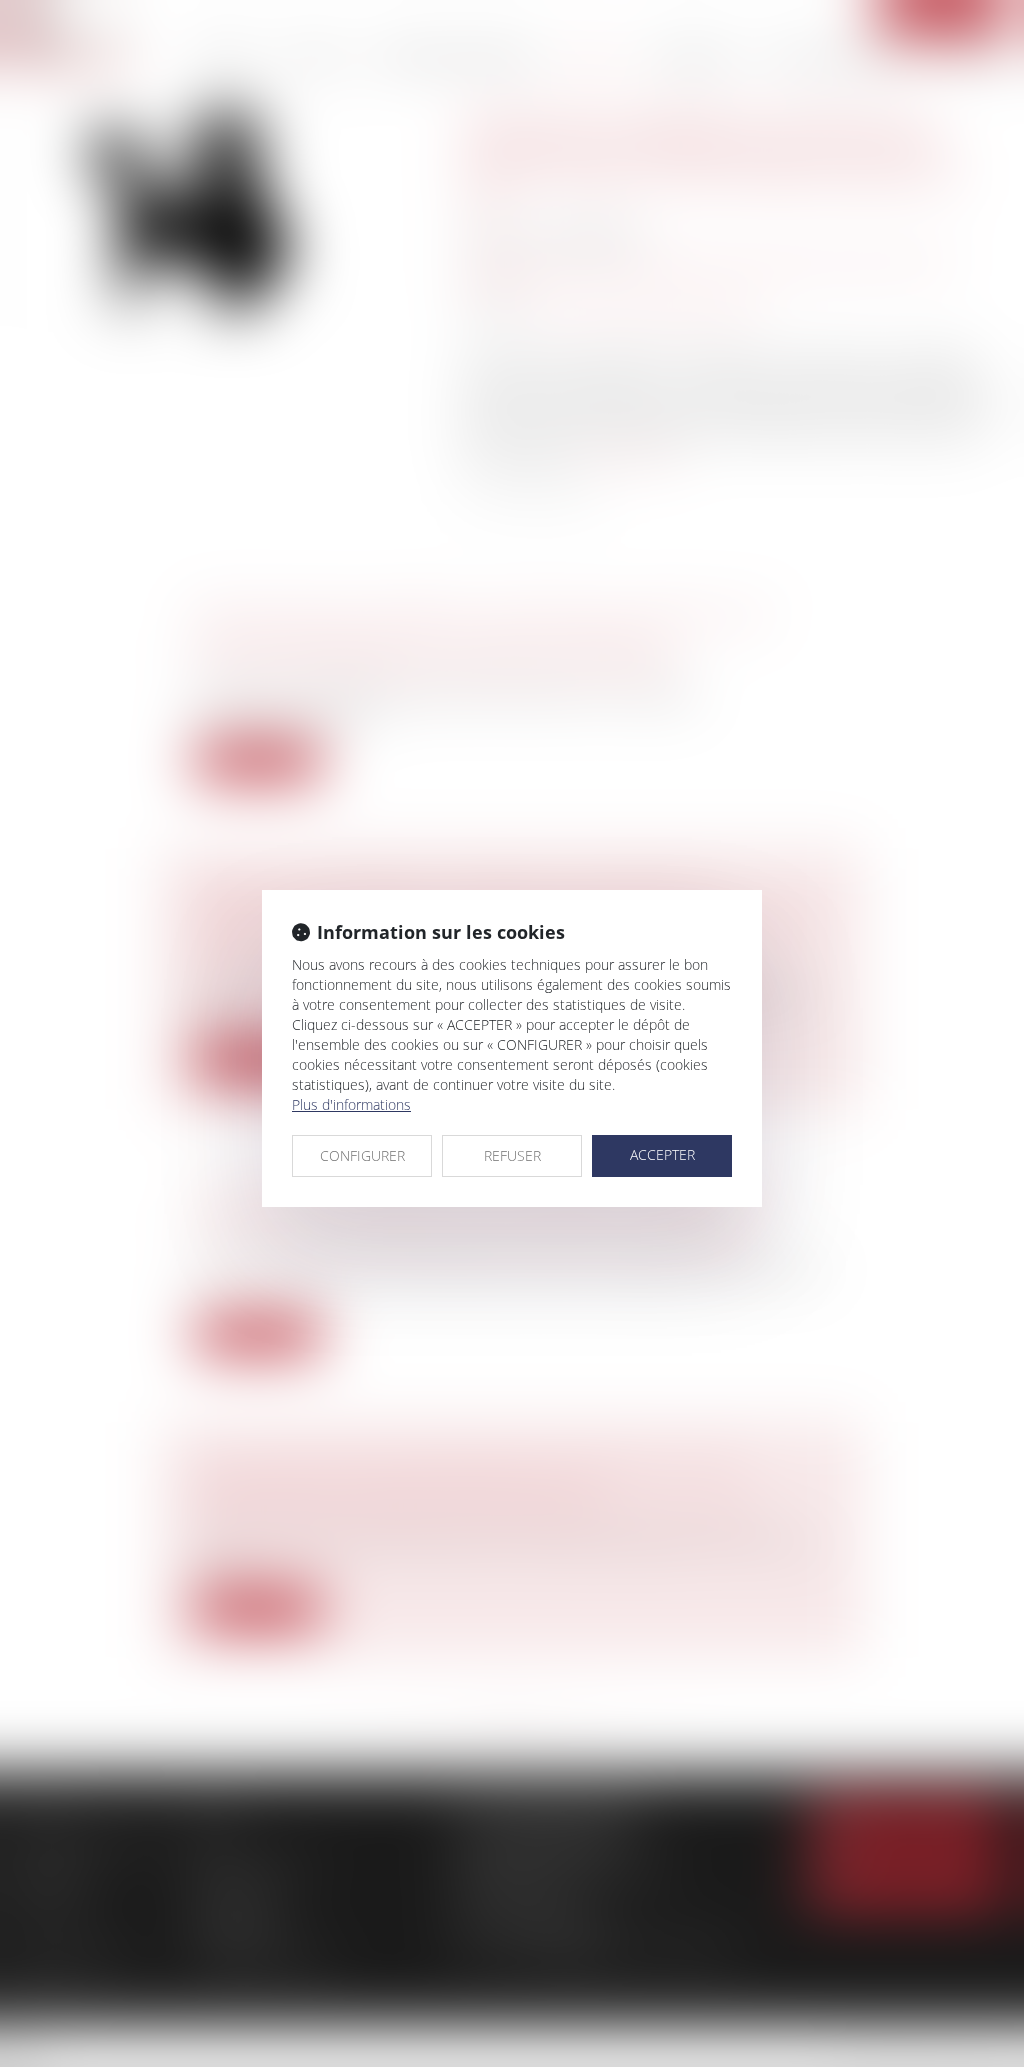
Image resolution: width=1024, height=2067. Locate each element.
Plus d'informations (351, 1104)
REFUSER (512, 1155)
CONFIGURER (362, 1155)
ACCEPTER (662, 1154)
